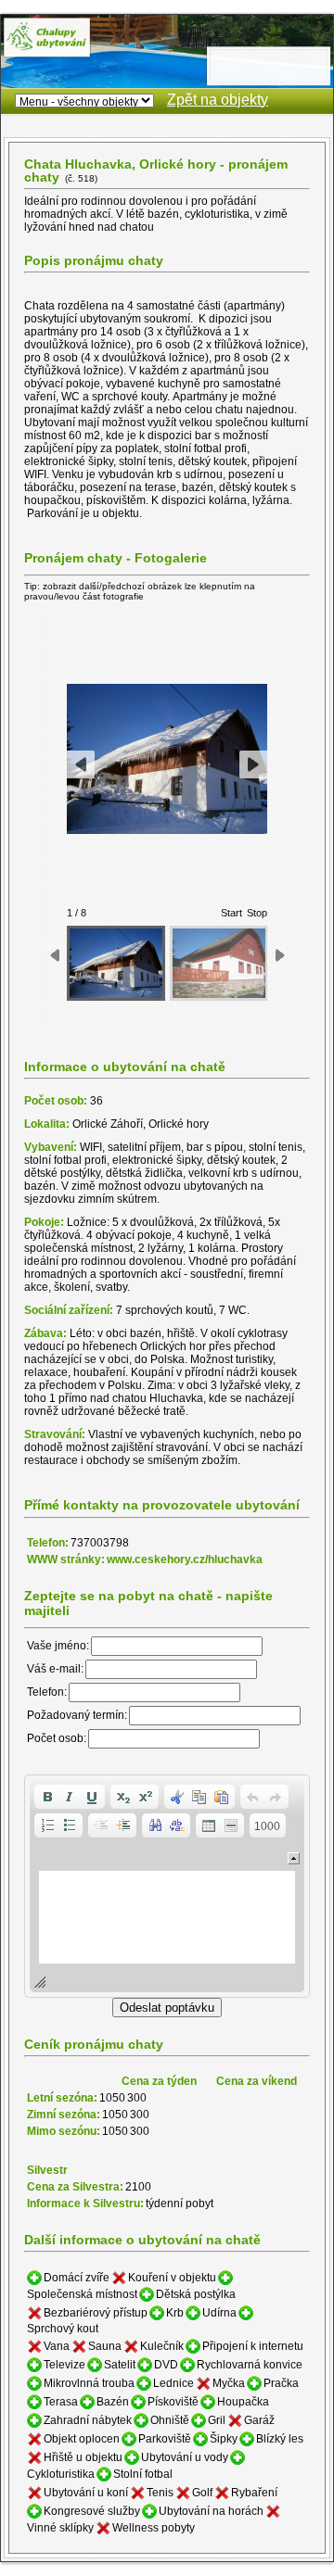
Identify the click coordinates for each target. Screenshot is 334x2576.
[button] (47, 1797)
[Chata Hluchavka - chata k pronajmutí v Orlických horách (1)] (116, 963)
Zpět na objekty (218, 100)
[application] (167, 1886)
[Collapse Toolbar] (294, 1858)
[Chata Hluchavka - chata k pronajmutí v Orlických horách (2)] (219, 963)
